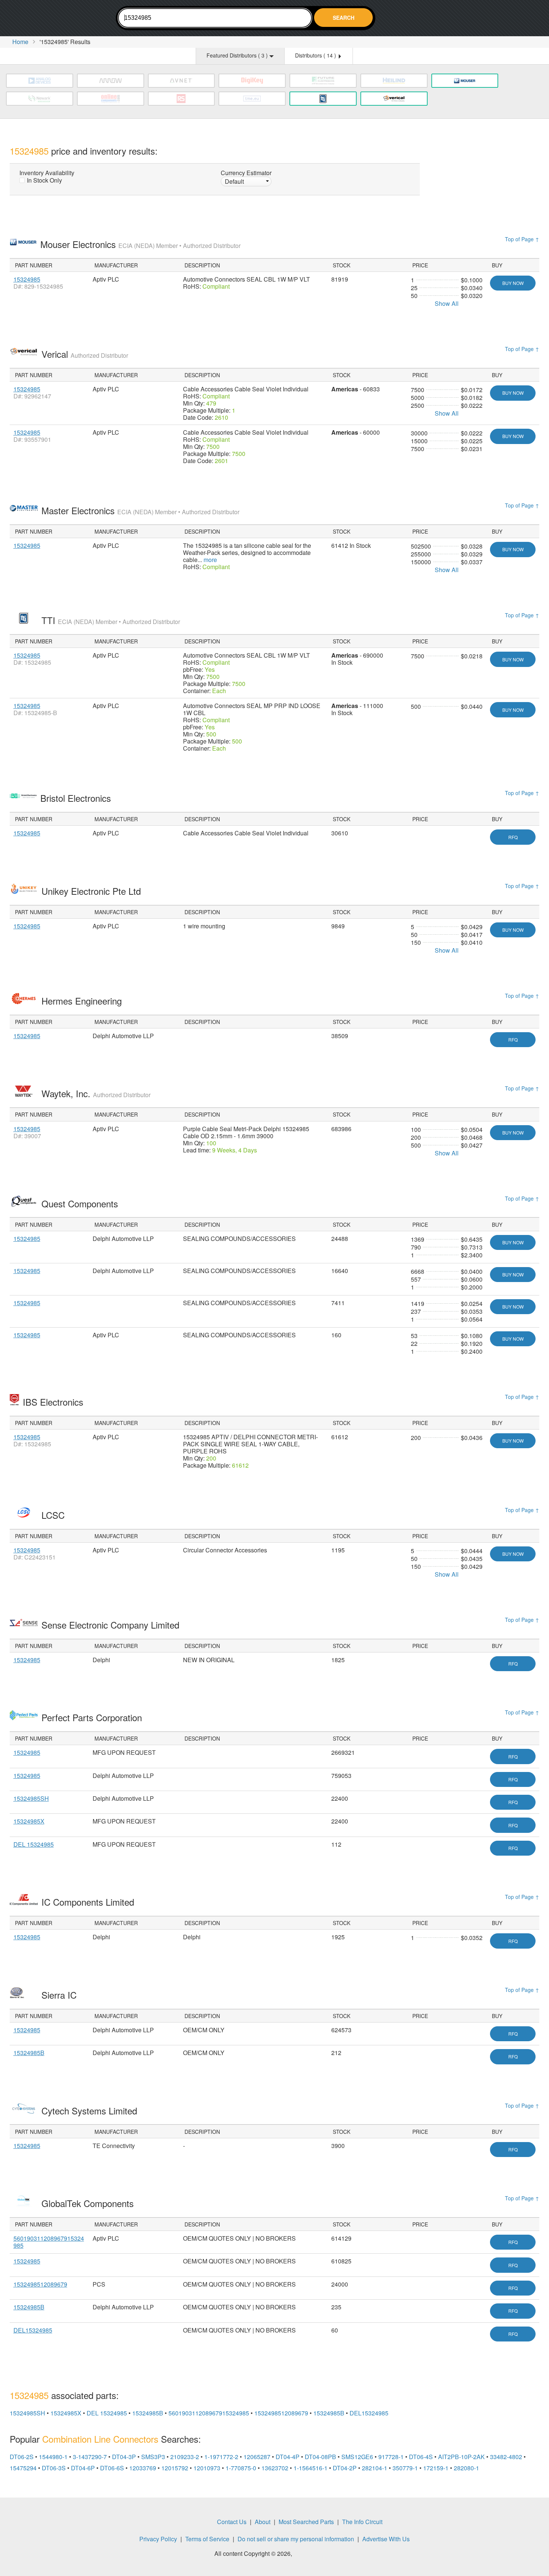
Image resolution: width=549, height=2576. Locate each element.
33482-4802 (506, 2457)
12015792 (175, 2468)
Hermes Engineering (83, 1001)
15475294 (23, 2468)
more (210, 560)
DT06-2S (22, 2457)
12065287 (257, 2457)
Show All (447, 303)
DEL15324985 (33, 2330)
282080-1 (466, 2468)
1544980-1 (53, 2457)
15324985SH (31, 1798)
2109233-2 (185, 2457)
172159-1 (436, 2468)
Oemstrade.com (51, 19)
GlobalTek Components (89, 2203)
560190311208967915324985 (49, 2242)
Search (344, 18)
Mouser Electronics (140, 244)
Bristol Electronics (77, 798)
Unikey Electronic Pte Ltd (92, 891)
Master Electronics (140, 510)
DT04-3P (124, 2457)
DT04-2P (345, 2468)
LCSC (54, 1515)
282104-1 (375, 2468)
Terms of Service (207, 2539)
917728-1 (391, 2457)
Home (20, 42)
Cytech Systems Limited (91, 2111)
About (263, 2522)
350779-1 (405, 2468)
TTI (111, 620)
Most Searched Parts (306, 2522)
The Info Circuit (362, 2522)
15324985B (29, 2053)
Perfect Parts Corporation (93, 1717)
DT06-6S (112, 2468)
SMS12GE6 (357, 2457)
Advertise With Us (386, 2539)
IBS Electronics (54, 1402)
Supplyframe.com (314, 2554)
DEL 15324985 (34, 1844)
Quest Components (81, 1203)
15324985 (27, 279)
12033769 (143, 2468)
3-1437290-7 (90, 2457)
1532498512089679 (40, 2284)
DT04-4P (288, 2457)
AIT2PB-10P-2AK (461, 2457)
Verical (85, 354)
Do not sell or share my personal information (296, 2539)
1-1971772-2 (221, 2457)
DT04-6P (83, 2468)
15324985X (29, 1821)
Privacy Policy (158, 2539)
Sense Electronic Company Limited (112, 1625)
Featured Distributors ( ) (238, 55)
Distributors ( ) (316, 55)
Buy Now (513, 283)
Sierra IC (60, 1995)
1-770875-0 (241, 2468)
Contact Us (232, 2522)
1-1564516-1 (311, 2468)
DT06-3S (54, 2468)
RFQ (513, 837)
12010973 (207, 2468)
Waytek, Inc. (96, 1093)
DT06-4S (421, 2457)
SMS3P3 (153, 2457)
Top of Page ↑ (522, 239)
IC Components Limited (89, 1902)
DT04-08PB (320, 2457)
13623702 (275, 2468)
